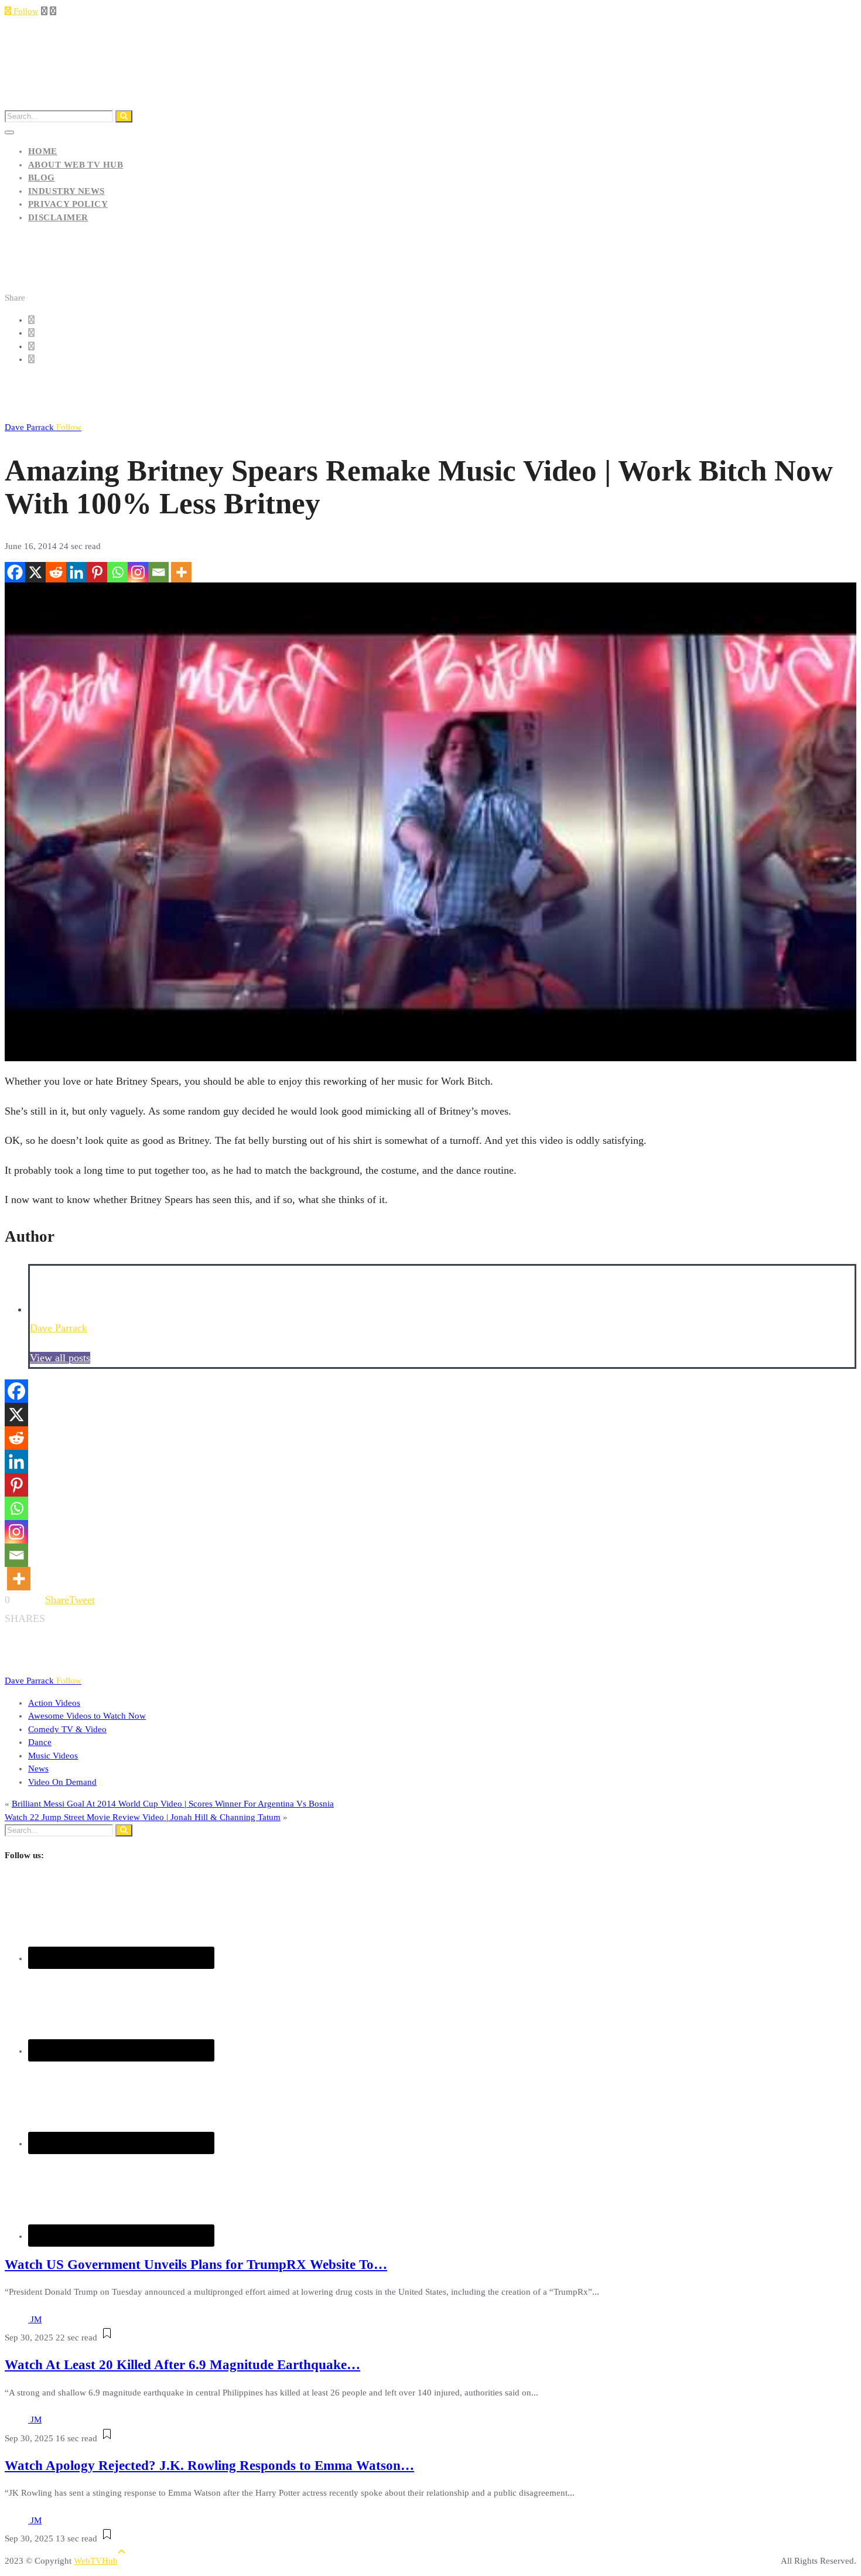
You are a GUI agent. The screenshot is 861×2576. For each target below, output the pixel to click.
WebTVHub (96, 2561)
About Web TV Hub (76, 165)
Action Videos (54, 1703)
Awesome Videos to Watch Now (87, 1716)
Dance (40, 1742)
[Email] (158, 572)
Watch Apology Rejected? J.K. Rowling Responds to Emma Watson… (209, 2466)
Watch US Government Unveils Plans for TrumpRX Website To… (196, 2265)
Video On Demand (62, 1782)
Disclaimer (58, 217)
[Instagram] (138, 572)
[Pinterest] (97, 572)
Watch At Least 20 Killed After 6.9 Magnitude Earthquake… (182, 2365)
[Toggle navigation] (9, 132)
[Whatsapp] (117, 572)
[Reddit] (56, 572)
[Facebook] (15, 572)
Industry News (66, 191)
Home (43, 151)
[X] (35, 572)
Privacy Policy (68, 204)
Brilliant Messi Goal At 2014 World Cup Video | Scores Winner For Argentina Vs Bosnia (173, 1804)
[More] (181, 572)
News (38, 1769)
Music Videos (53, 1756)
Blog (42, 178)
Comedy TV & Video (67, 1729)
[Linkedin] (76, 572)
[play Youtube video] (430, 822)
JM (36, 2319)
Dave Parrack (43, 427)
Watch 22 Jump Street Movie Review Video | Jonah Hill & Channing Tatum (143, 1817)
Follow (25, 11)
